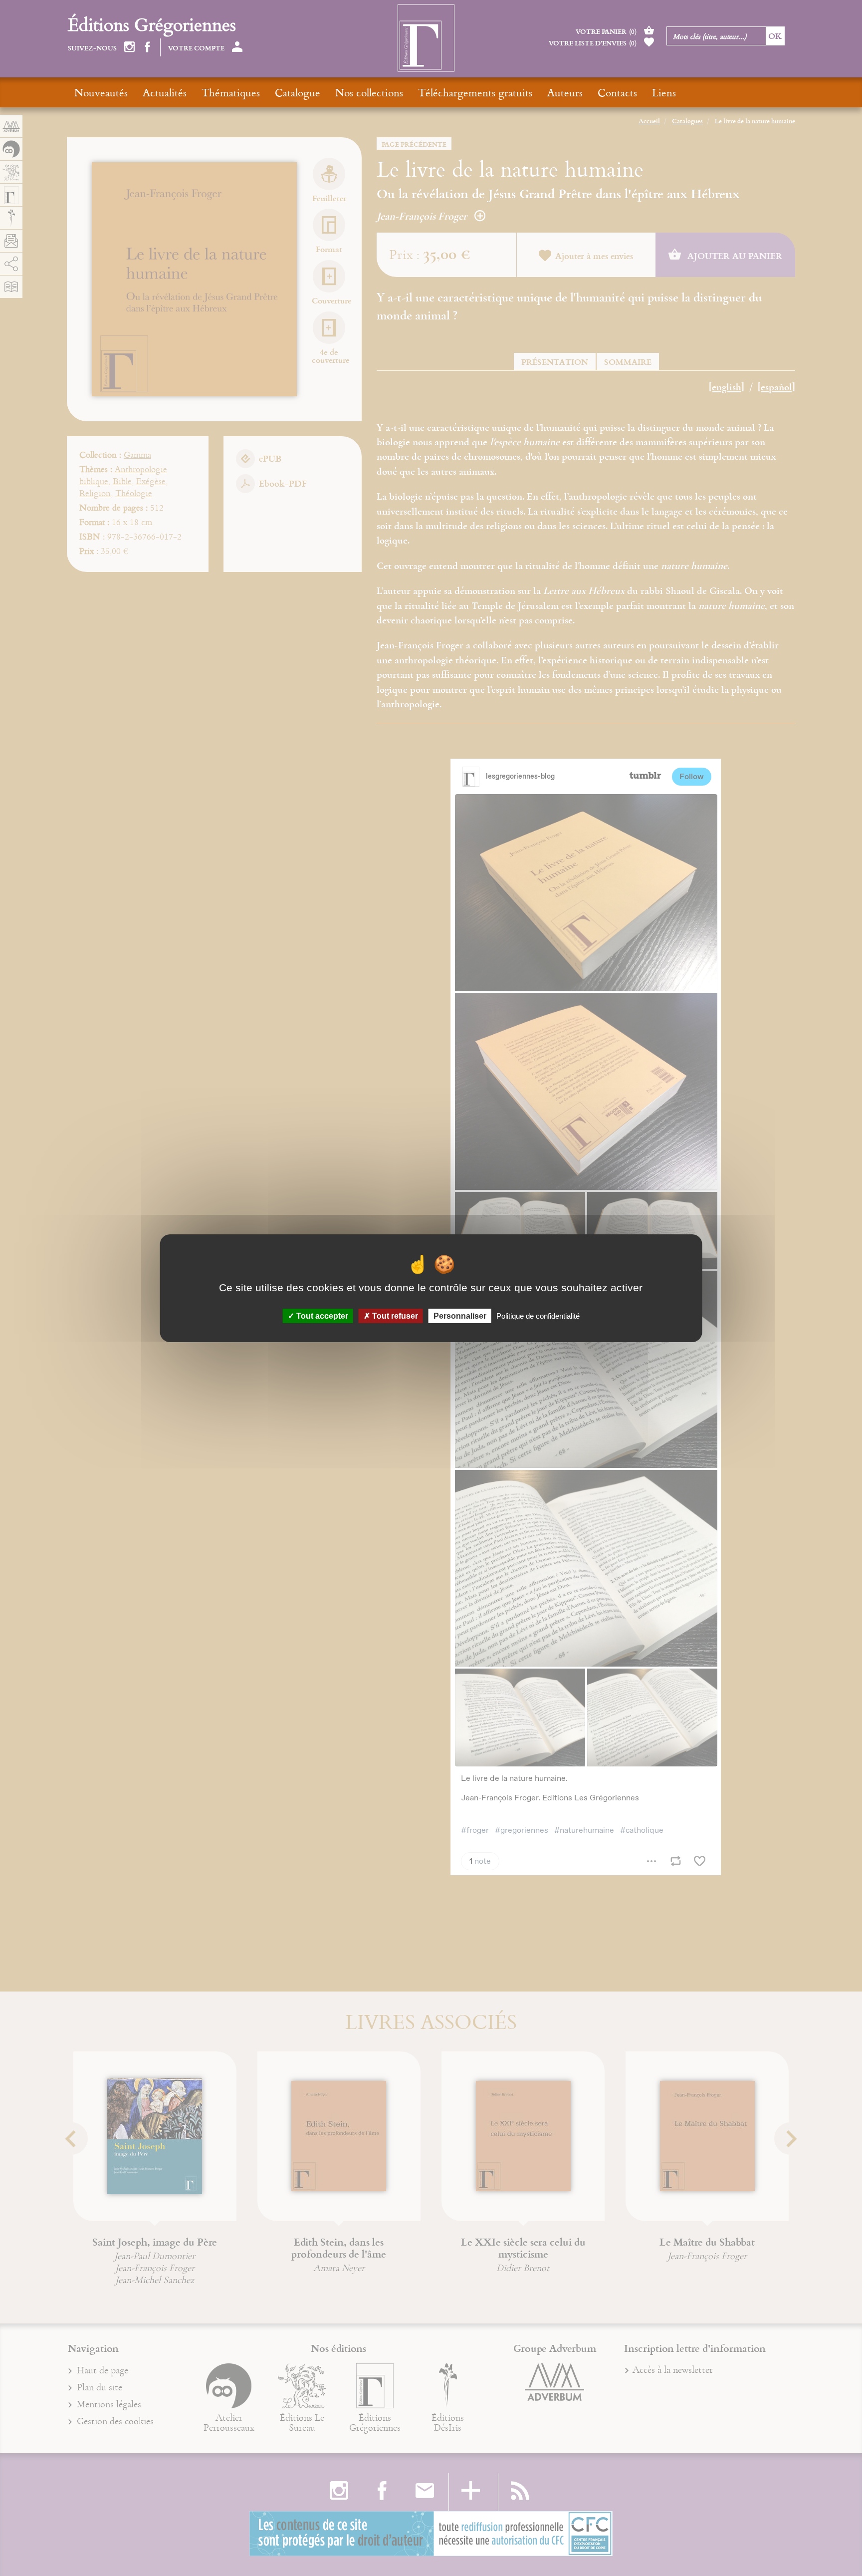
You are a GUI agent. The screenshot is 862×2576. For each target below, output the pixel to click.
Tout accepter (321, 1315)
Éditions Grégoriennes (152, 24)
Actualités (165, 92)
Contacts (617, 92)
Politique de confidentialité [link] (538, 1315)
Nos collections (369, 92)
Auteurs (565, 92)
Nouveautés (101, 92)
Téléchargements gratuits (475, 92)
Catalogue (298, 92)
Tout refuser (394, 1315)
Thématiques (231, 92)
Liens (664, 92)
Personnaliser (460, 1315)
